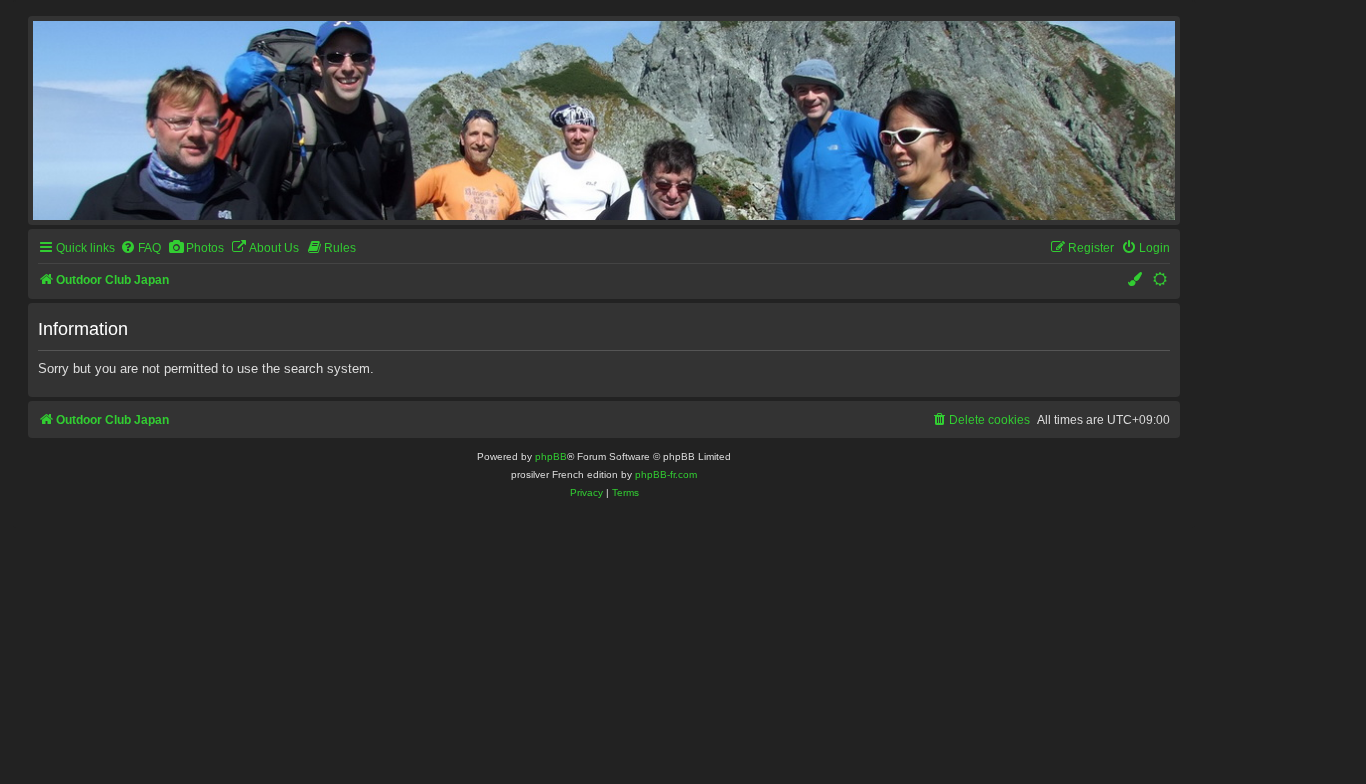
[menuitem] (140, 248)
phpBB (551, 456)
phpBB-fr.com (666, 474)
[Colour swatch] (1136, 280)
